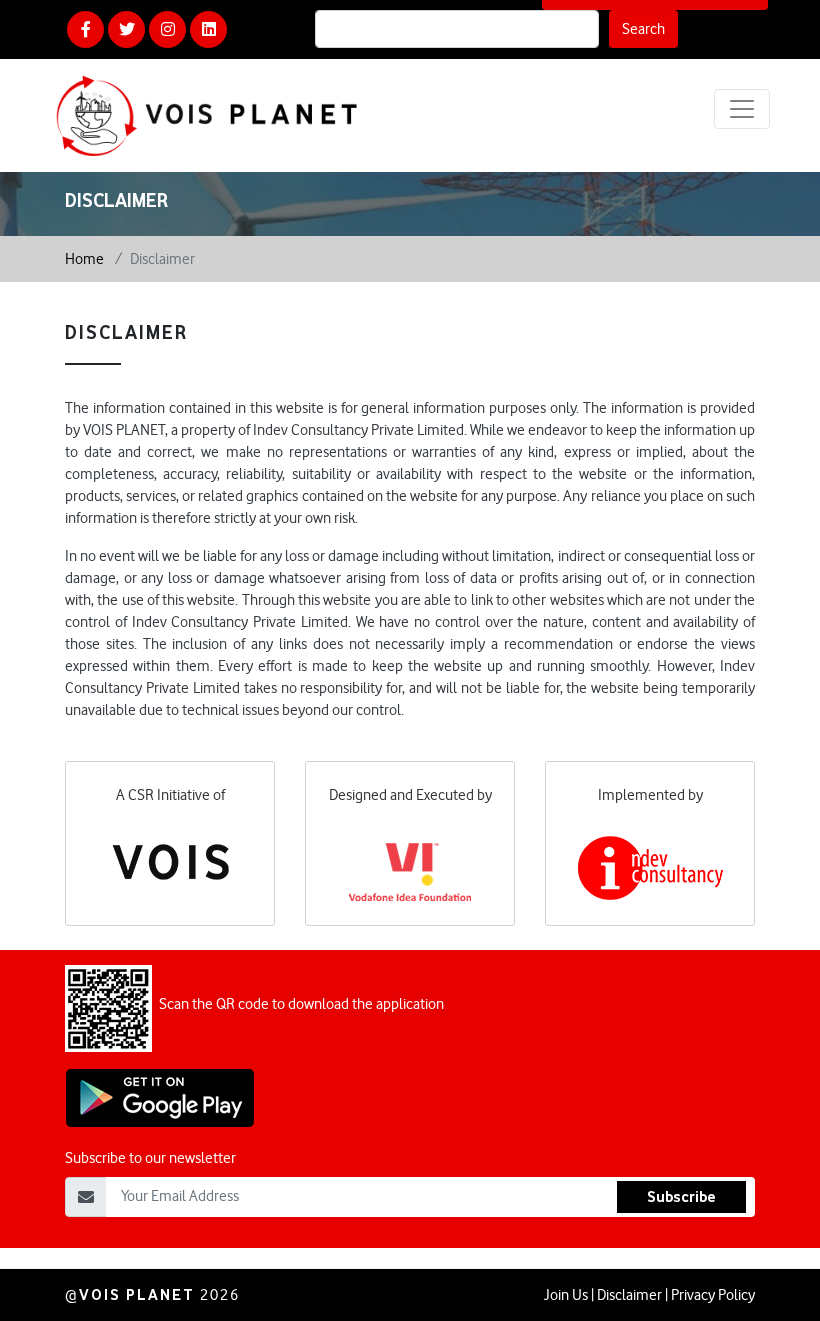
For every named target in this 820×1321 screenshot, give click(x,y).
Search (643, 29)
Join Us (566, 1295)
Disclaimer (629, 1295)
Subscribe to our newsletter (150, 1158)
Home (84, 259)
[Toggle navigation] (742, 109)
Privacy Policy (713, 1295)
